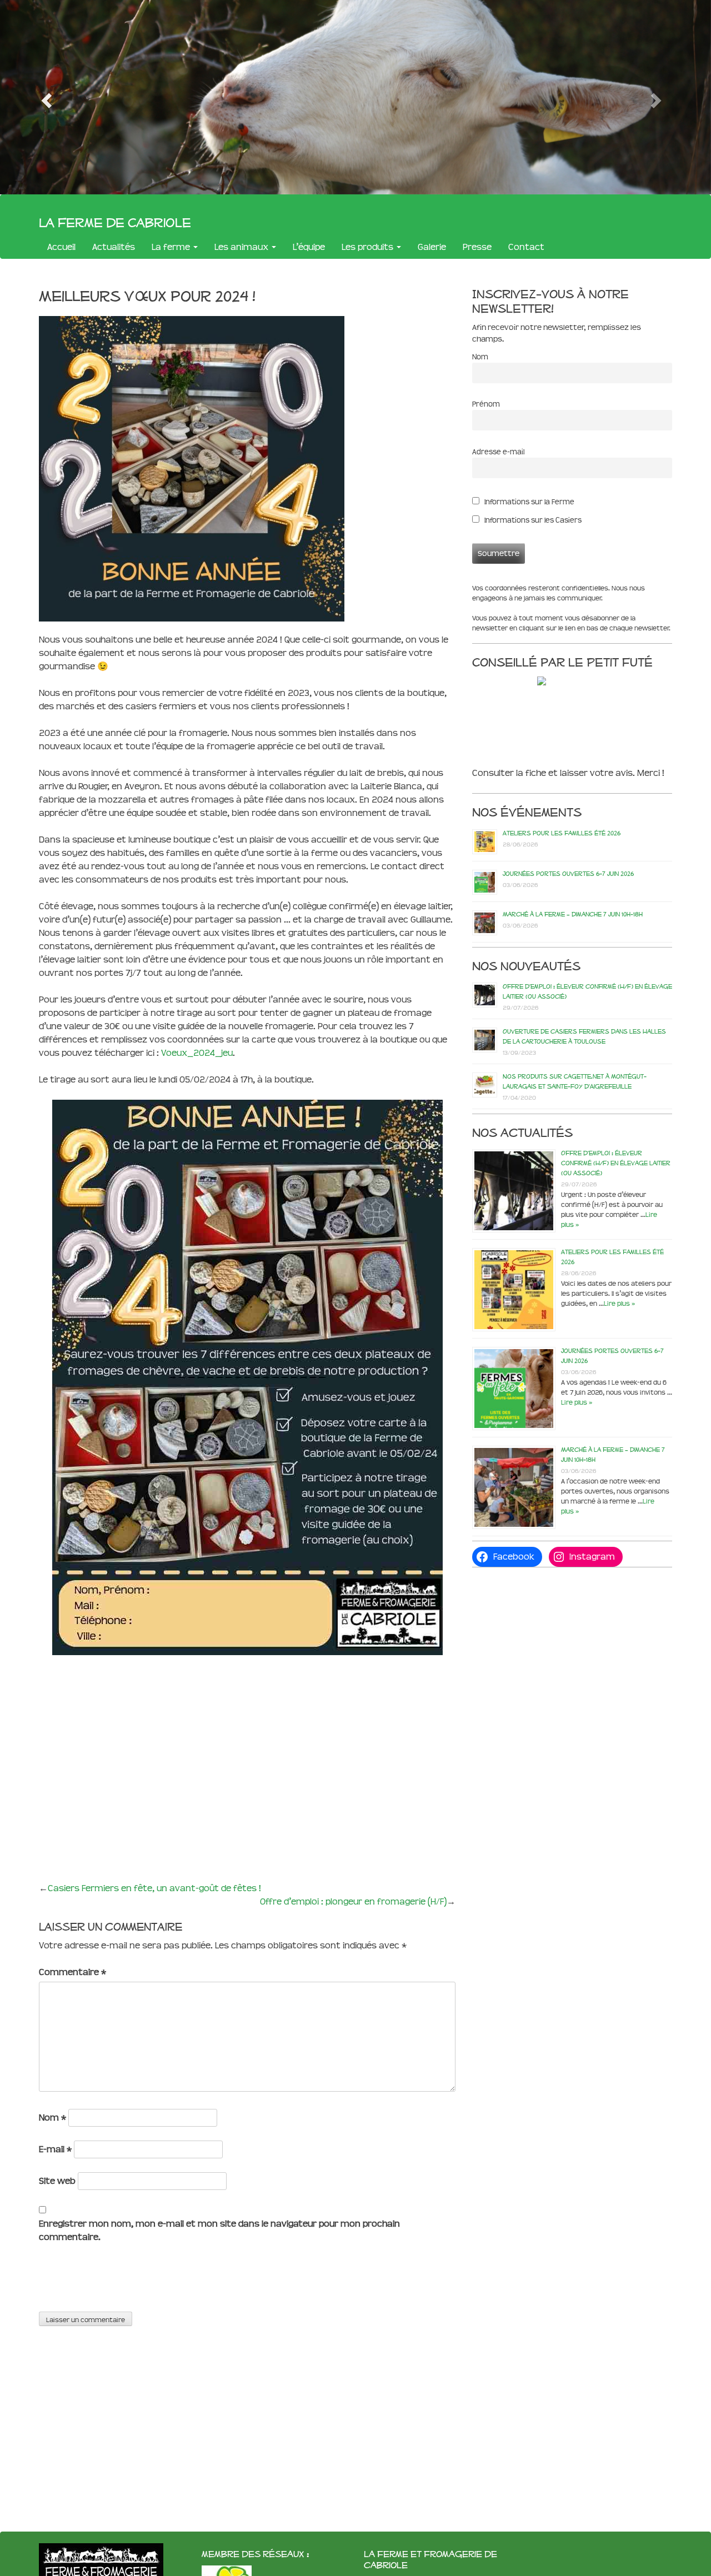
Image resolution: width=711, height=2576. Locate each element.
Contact (526, 247)
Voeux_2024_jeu (197, 1053)
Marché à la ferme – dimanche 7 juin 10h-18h (573, 914)
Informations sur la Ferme (529, 502)
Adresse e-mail (498, 452)
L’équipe (309, 247)
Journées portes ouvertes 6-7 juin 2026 (568, 874)
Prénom (486, 404)
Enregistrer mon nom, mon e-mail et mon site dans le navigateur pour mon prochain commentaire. (219, 2230)
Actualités (114, 247)
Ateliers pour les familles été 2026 (562, 833)
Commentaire (72, 1972)
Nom (52, 2118)
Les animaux (242, 247)
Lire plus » (619, 1304)
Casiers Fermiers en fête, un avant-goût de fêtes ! (154, 1888)
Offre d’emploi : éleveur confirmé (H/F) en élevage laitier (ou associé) (616, 1163)
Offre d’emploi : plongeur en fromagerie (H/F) (353, 1901)
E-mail (55, 2149)
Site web (57, 2181)
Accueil (61, 247)
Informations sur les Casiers (532, 520)
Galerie (432, 247)
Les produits (369, 247)
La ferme (172, 247)
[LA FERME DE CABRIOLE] (565, 681)
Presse (477, 247)
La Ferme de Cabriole (115, 222)
